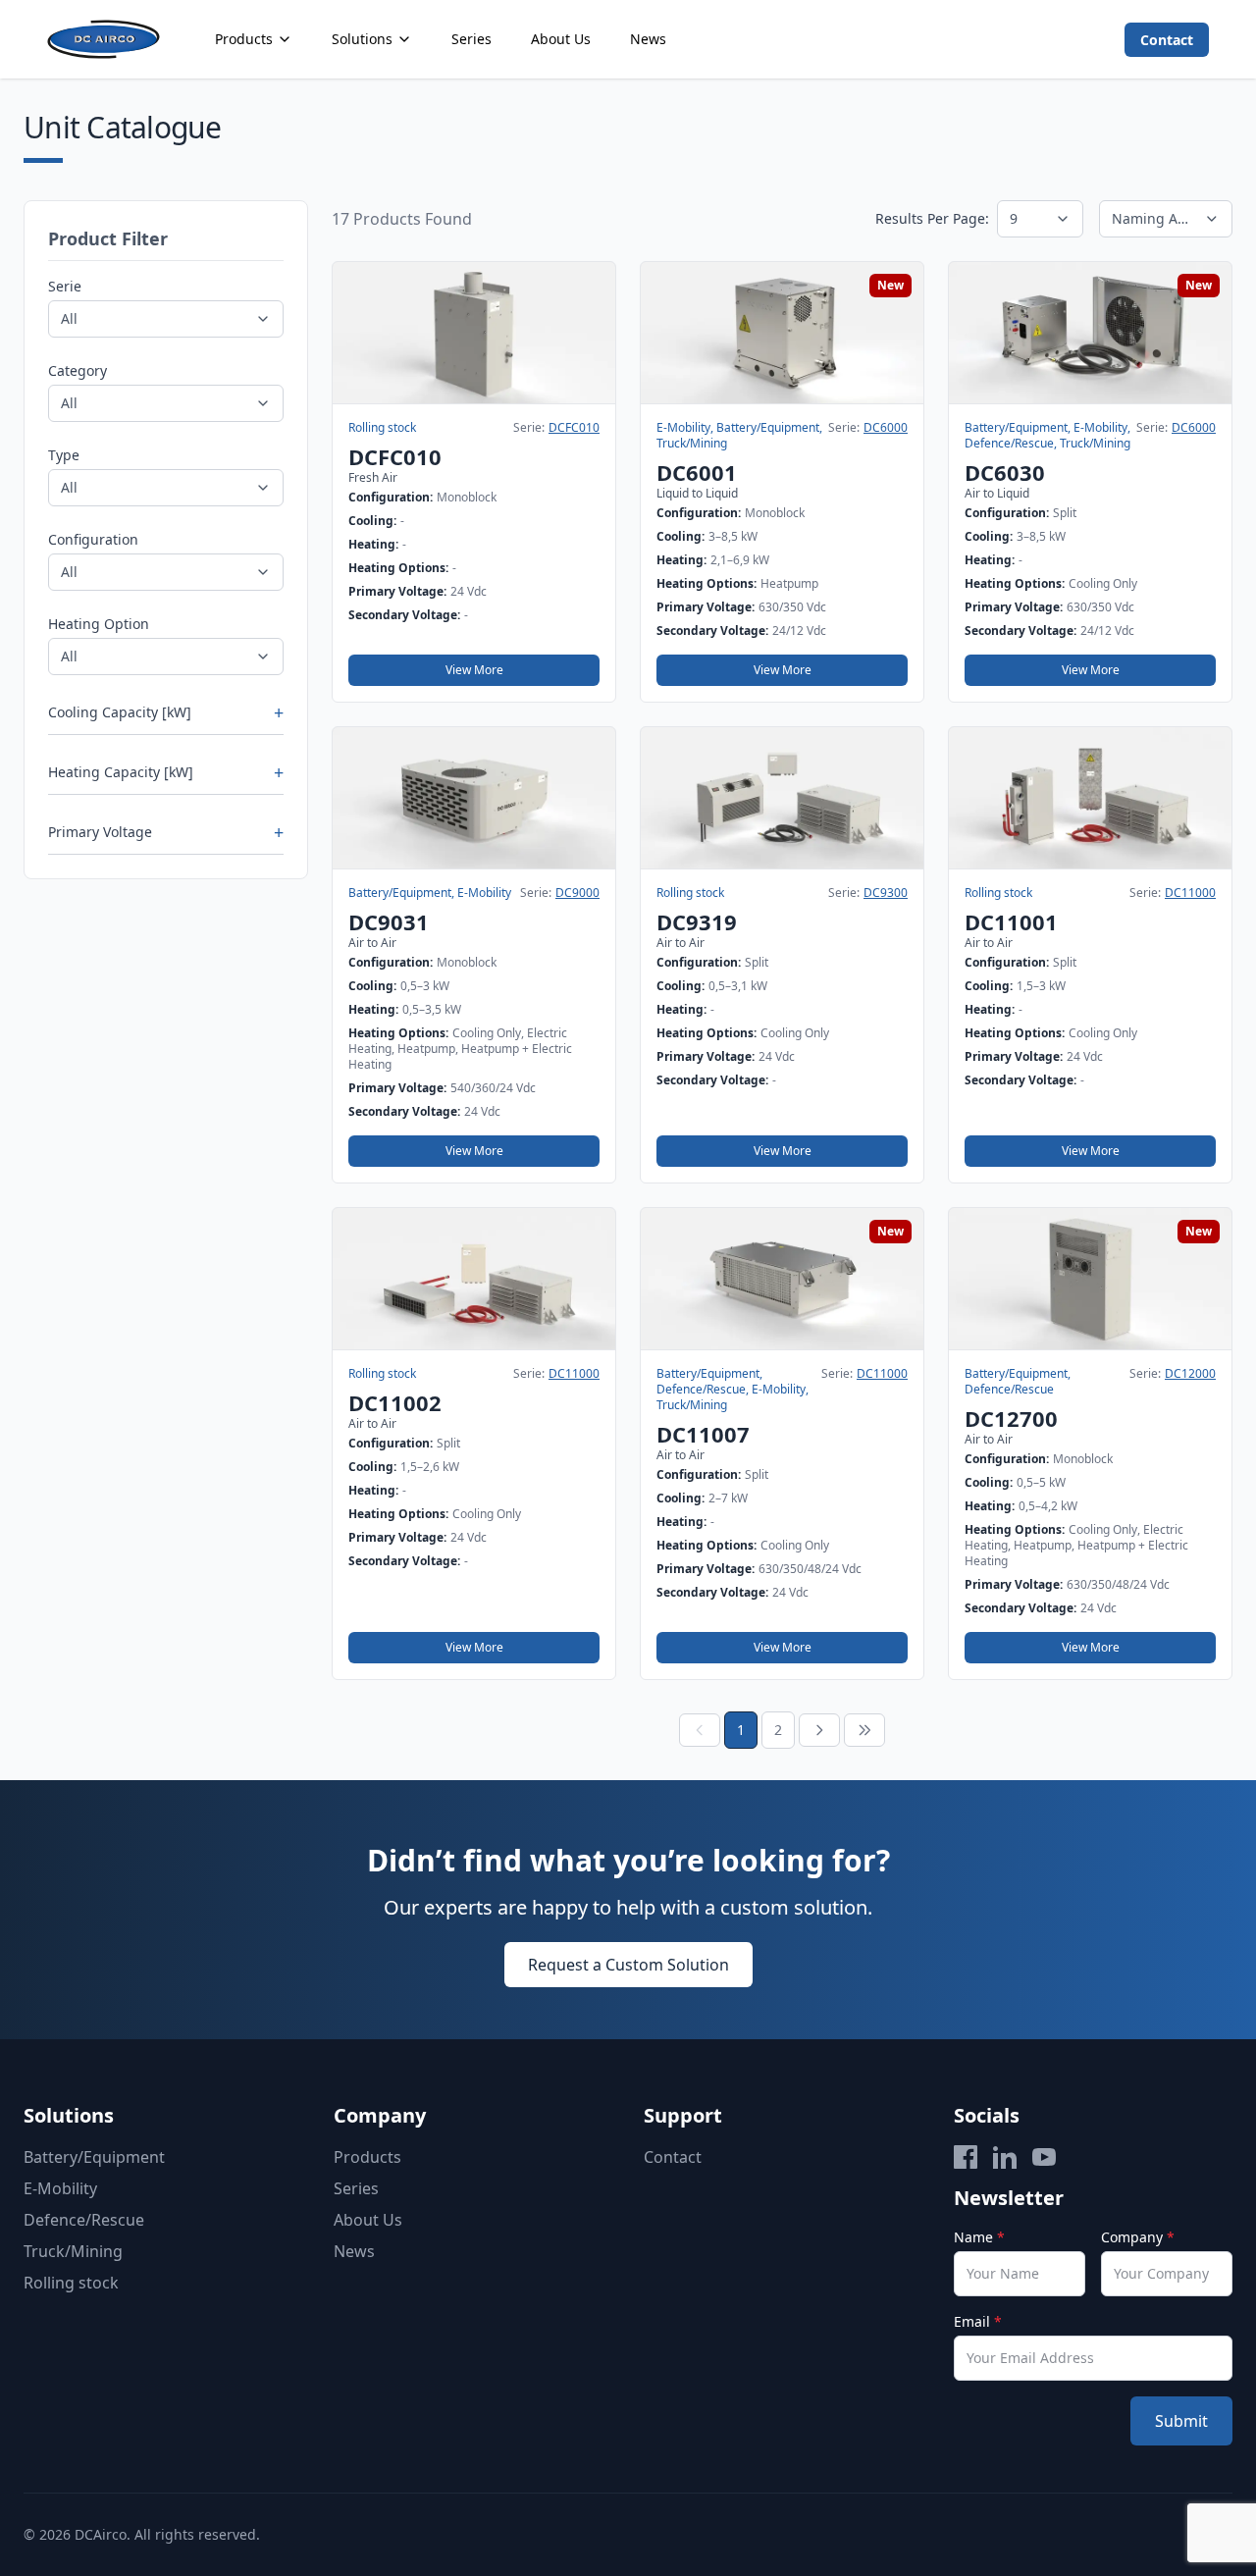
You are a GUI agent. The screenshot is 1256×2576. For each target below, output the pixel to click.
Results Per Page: (932, 218)
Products (244, 39)
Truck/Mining (73, 2251)
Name (979, 2237)
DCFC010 (574, 428)
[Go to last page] (864, 1730)
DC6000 (886, 428)
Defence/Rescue (84, 2220)
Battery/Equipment (94, 2157)
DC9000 (577, 893)
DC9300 (886, 893)
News (648, 39)
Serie (65, 286)
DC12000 (1190, 1374)
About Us (561, 39)
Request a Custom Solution (628, 1965)
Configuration (93, 539)
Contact (1167, 40)
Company (1138, 2237)
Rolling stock (71, 2283)
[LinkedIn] (1005, 2157)
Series (471, 39)
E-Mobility (60, 2188)
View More (474, 670)
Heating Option (99, 624)
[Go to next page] (819, 1730)
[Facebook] (966, 2157)
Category (78, 370)
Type (64, 455)
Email (978, 2321)
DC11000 (1190, 893)
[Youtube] (1044, 2157)
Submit (1181, 2421)
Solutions (362, 39)
